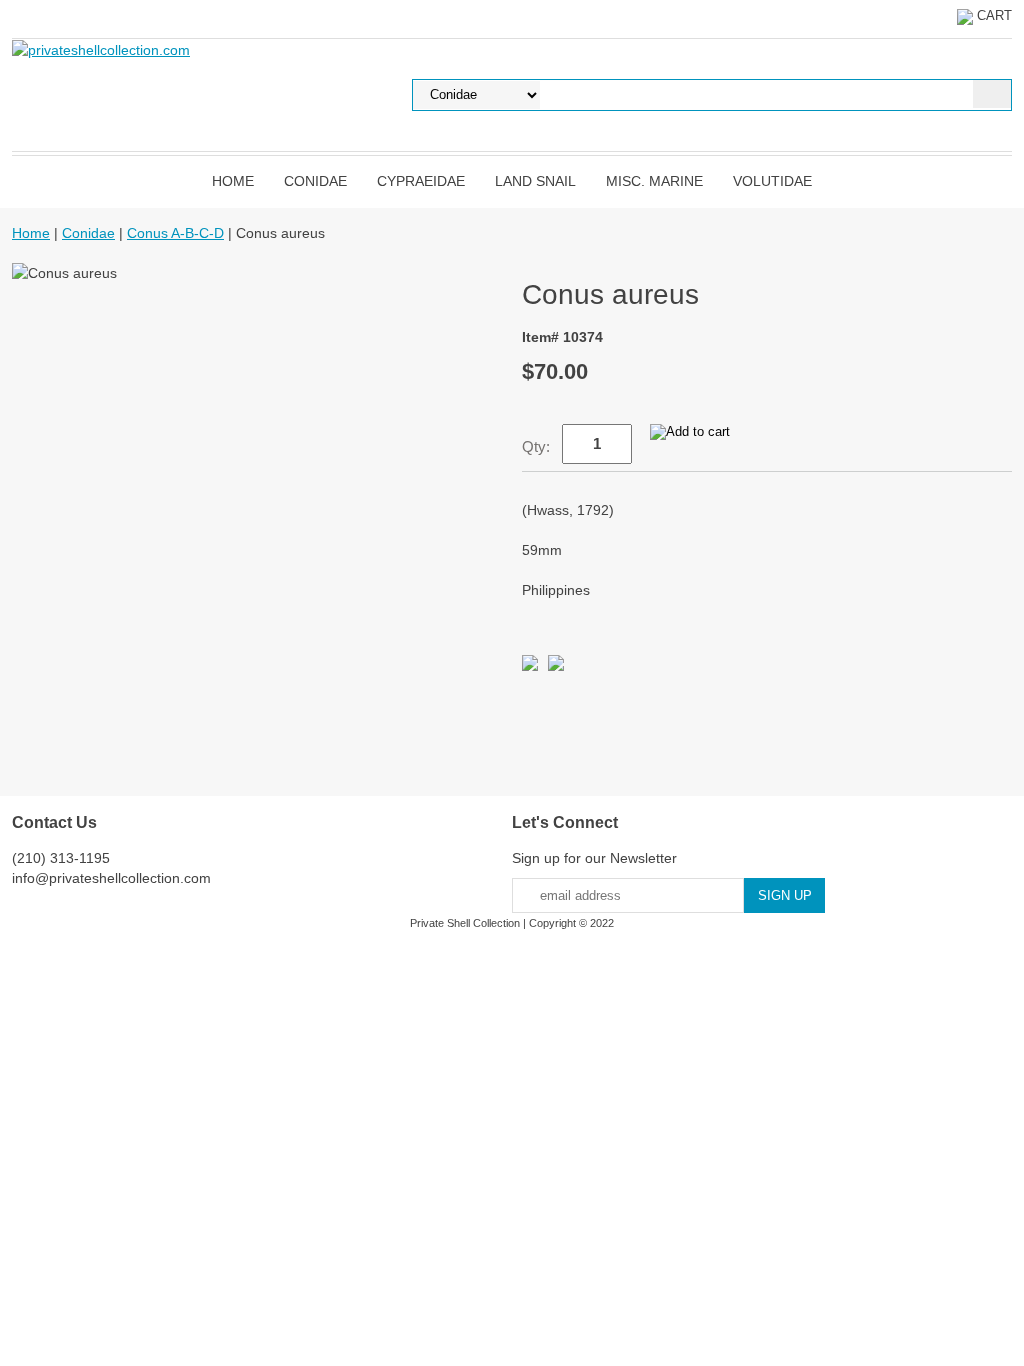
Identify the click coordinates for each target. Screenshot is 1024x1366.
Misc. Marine (654, 181)
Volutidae (772, 181)
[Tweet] (530, 666)
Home (233, 181)
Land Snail (535, 181)
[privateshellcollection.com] (101, 49)
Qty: (536, 446)
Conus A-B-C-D (175, 233)
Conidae (315, 181)
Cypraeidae (421, 181)
